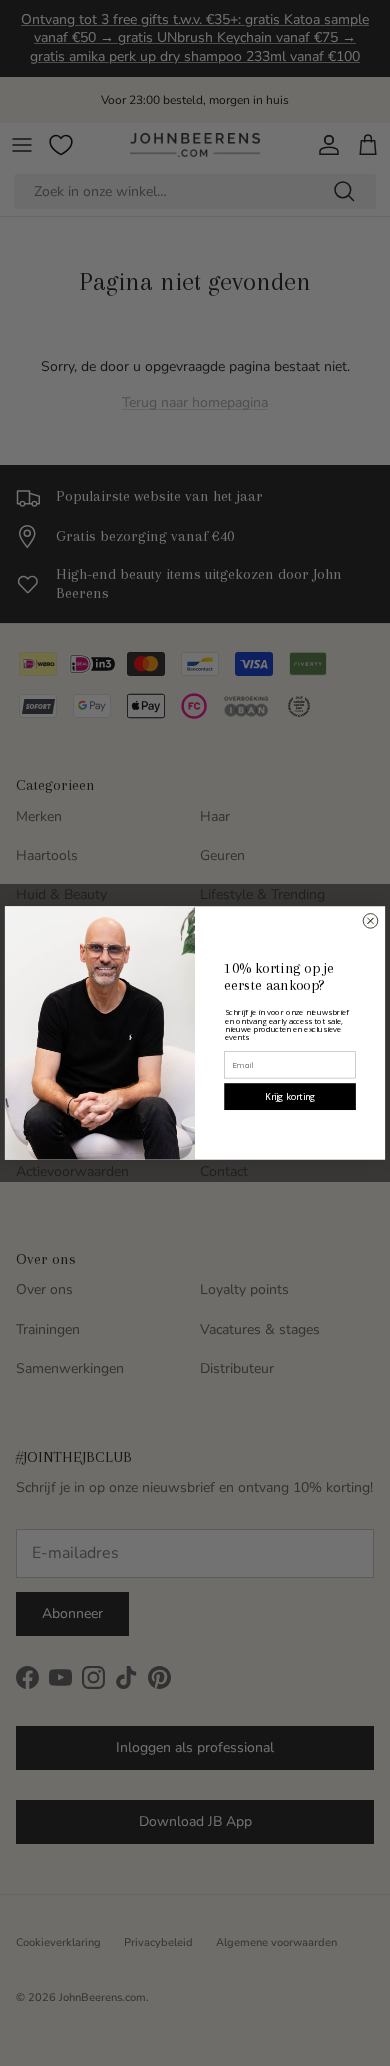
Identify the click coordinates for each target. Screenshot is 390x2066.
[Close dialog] (370, 921)
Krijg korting (290, 1097)
